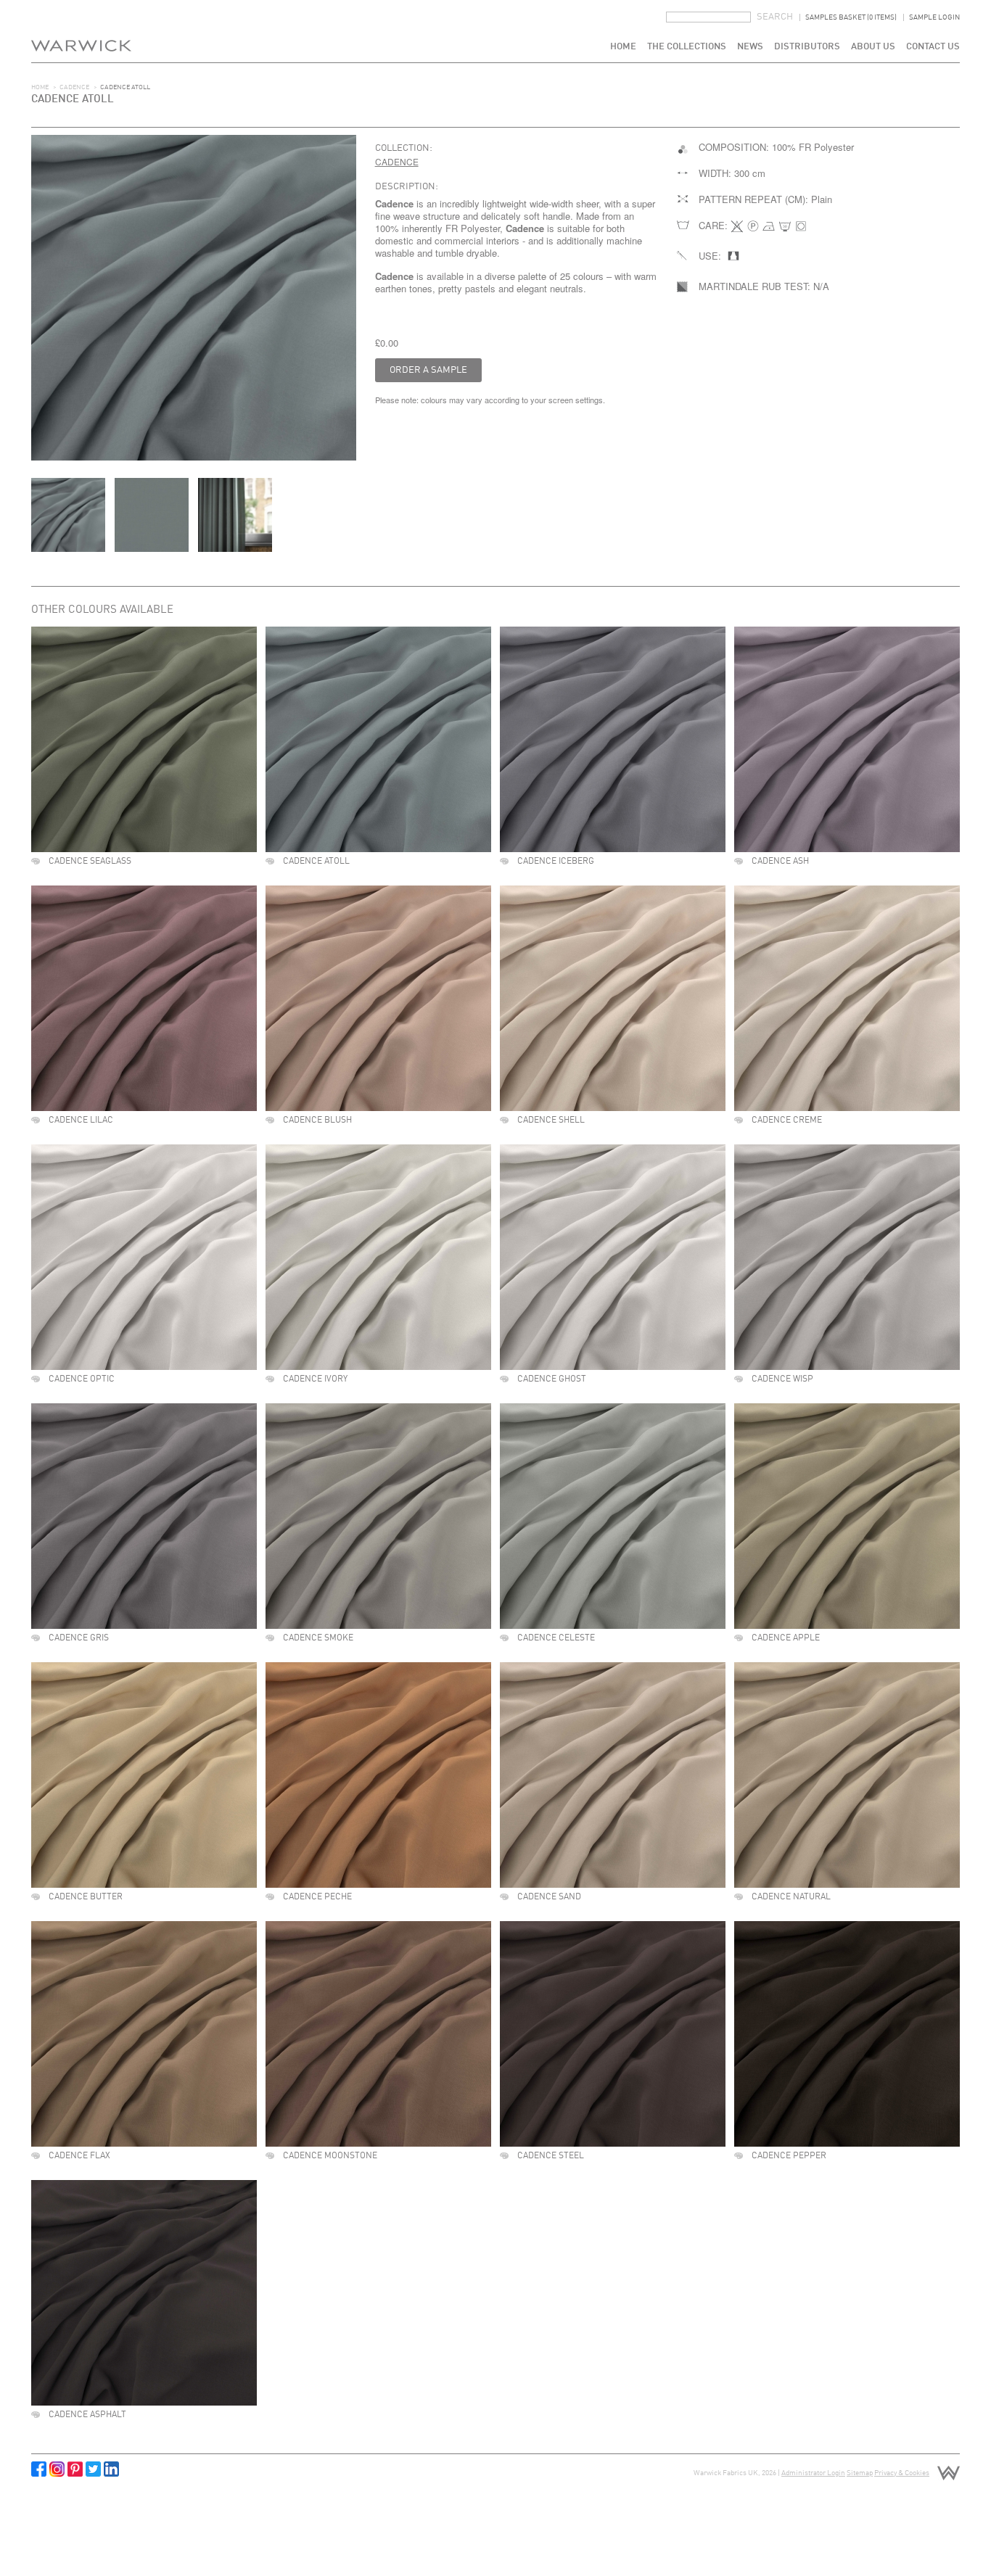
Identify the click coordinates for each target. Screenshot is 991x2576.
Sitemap (860, 2473)
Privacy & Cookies (902, 2473)
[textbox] (708, 17)
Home (623, 47)
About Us (873, 47)
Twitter (93, 2469)
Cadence (74, 87)
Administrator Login (813, 2473)
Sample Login (934, 17)
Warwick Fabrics (81, 31)
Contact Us (933, 47)
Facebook (39, 2469)
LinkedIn (111, 2469)
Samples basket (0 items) (851, 17)
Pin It (75, 2469)
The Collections (687, 47)
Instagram (57, 2469)
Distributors (807, 47)
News (750, 47)
